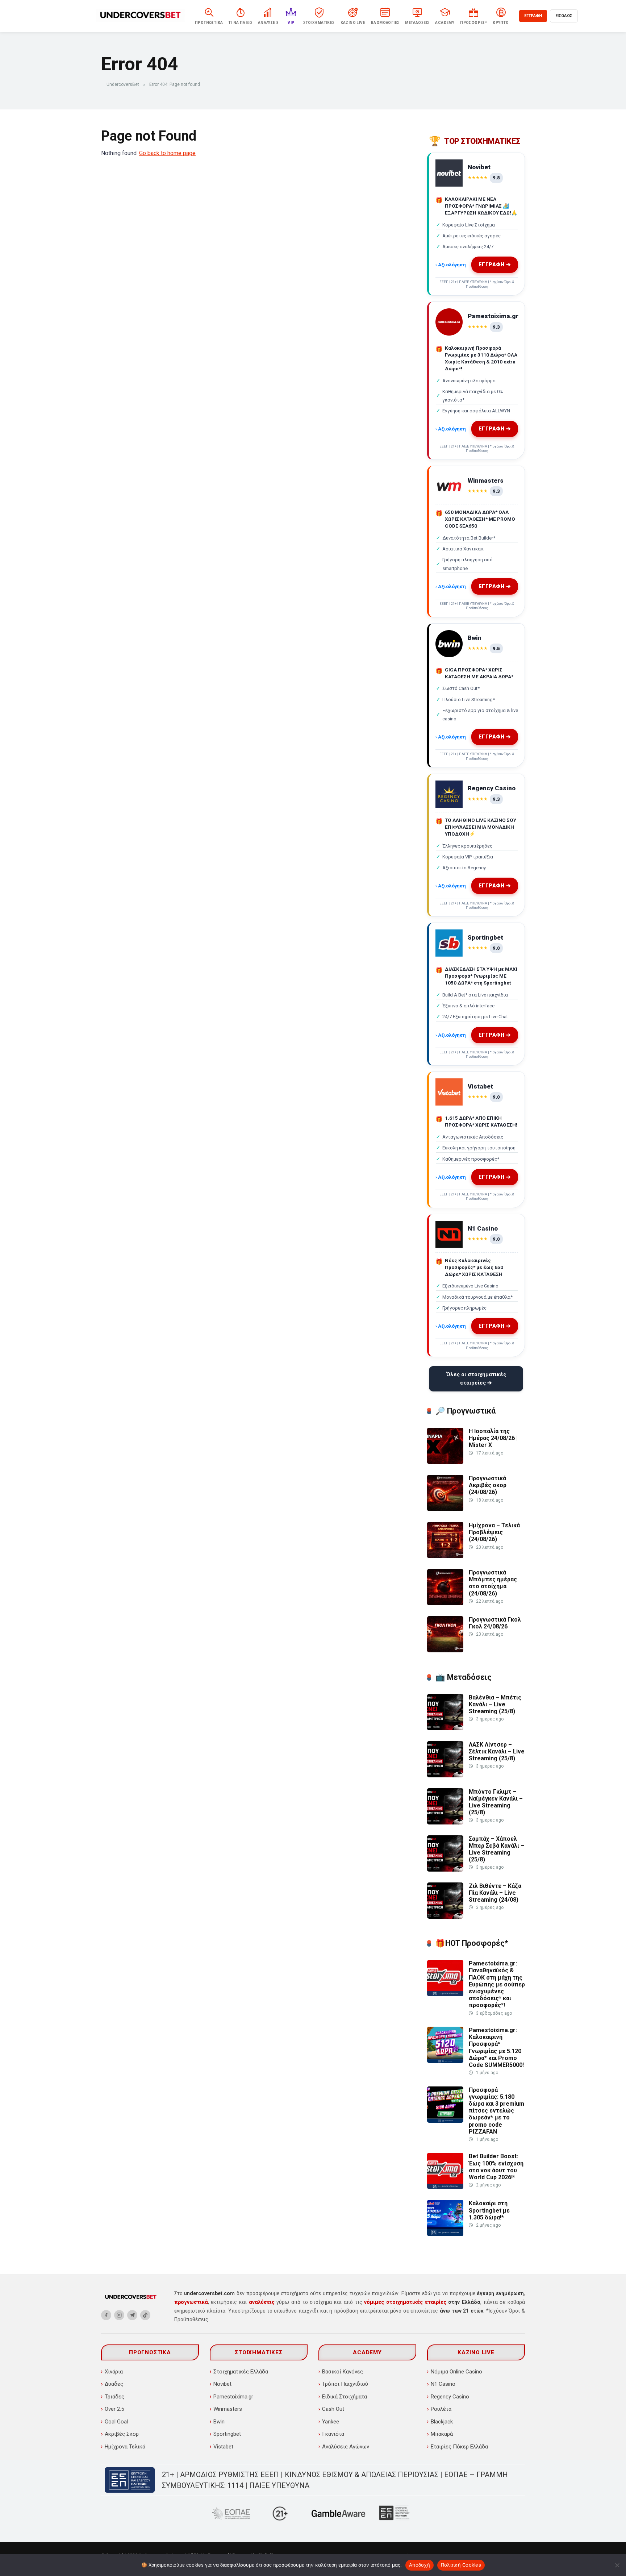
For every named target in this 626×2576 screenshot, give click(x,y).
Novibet (222, 2384)
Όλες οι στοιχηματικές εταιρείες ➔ (476, 1379)
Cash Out (333, 2409)
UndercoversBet (123, 84)
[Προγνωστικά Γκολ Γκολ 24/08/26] (445, 1650)
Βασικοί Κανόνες (343, 2372)
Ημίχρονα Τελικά (125, 2447)
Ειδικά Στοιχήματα (345, 2397)
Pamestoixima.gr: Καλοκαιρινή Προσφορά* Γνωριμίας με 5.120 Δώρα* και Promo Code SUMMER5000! (496, 2048)
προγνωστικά (191, 2302)
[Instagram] (119, 2315)
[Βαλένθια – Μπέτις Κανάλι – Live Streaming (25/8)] (445, 1728)
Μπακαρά (442, 2434)
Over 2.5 (114, 2409)
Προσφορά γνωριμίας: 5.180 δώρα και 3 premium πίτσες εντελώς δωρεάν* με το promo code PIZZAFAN (496, 2111)
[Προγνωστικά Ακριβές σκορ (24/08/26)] (445, 1509)
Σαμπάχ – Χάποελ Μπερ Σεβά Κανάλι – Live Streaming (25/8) (496, 1849)
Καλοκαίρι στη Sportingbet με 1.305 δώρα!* (489, 2210)
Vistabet (223, 2447)
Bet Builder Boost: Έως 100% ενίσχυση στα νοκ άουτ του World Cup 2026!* (496, 2167)
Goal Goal (116, 2422)
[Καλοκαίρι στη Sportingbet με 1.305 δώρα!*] (445, 2234)
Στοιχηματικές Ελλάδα (241, 2372)
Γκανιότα (333, 2434)
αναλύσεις (262, 2302)
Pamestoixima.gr (233, 2397)
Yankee (331, 2422)
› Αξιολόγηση (451, 265)
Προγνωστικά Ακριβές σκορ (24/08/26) (488, 1485)
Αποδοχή (420, 2565)
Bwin (219, 2422)
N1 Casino (443, 2384)
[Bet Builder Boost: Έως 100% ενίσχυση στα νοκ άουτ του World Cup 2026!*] (445, 2187)
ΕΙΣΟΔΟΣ (564, 16)
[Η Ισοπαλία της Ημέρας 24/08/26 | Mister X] (445, 1462)
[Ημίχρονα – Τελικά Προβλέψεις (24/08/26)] (445, 1556)
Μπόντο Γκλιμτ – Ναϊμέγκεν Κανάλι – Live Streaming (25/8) (496, 1802)
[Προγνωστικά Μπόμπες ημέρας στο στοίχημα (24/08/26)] (445, 1603)
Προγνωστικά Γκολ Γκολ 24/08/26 (495, 1623)
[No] (617, 2565)
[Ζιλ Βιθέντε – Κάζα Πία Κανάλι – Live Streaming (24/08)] (445, 1917)
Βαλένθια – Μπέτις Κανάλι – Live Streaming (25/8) (495, 1704)
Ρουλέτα (441, 2409)
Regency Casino (450, 2397)
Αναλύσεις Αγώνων (346, 2447)
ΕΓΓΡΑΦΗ (533, 16)
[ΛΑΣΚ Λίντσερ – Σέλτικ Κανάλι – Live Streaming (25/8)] (445, 1775)
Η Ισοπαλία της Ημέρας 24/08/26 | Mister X (493, 1438)
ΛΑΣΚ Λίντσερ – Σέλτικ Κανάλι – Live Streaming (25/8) (497, 1751)
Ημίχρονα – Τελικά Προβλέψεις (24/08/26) (494, 1532)
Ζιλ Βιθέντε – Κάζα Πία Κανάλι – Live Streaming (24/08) (495, 1893)
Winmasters (228, 2409)
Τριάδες (114, 2397)
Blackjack (442, 2422)
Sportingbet (227, 2434)
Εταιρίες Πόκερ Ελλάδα (459, 2447)
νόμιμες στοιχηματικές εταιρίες (405, 2302)
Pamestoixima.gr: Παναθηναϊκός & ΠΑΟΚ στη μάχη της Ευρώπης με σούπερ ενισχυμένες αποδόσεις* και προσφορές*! (497, 1984)
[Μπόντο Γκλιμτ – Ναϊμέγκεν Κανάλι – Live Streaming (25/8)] (445, 1822)
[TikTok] (145, 2315)
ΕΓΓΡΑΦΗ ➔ (495, 265)
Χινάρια (114, 2372)
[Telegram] (132, 2315)
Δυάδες (114, 2384)
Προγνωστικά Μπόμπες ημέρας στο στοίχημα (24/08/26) (493, 1583)
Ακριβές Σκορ (122, 2434)
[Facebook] (106, 2315)
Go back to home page (167, 153)
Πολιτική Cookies (461, 2565)
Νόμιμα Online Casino (456, 2372)
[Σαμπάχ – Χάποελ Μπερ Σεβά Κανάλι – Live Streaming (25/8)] (445, 1870)
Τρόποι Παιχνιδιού (345, 2384)
